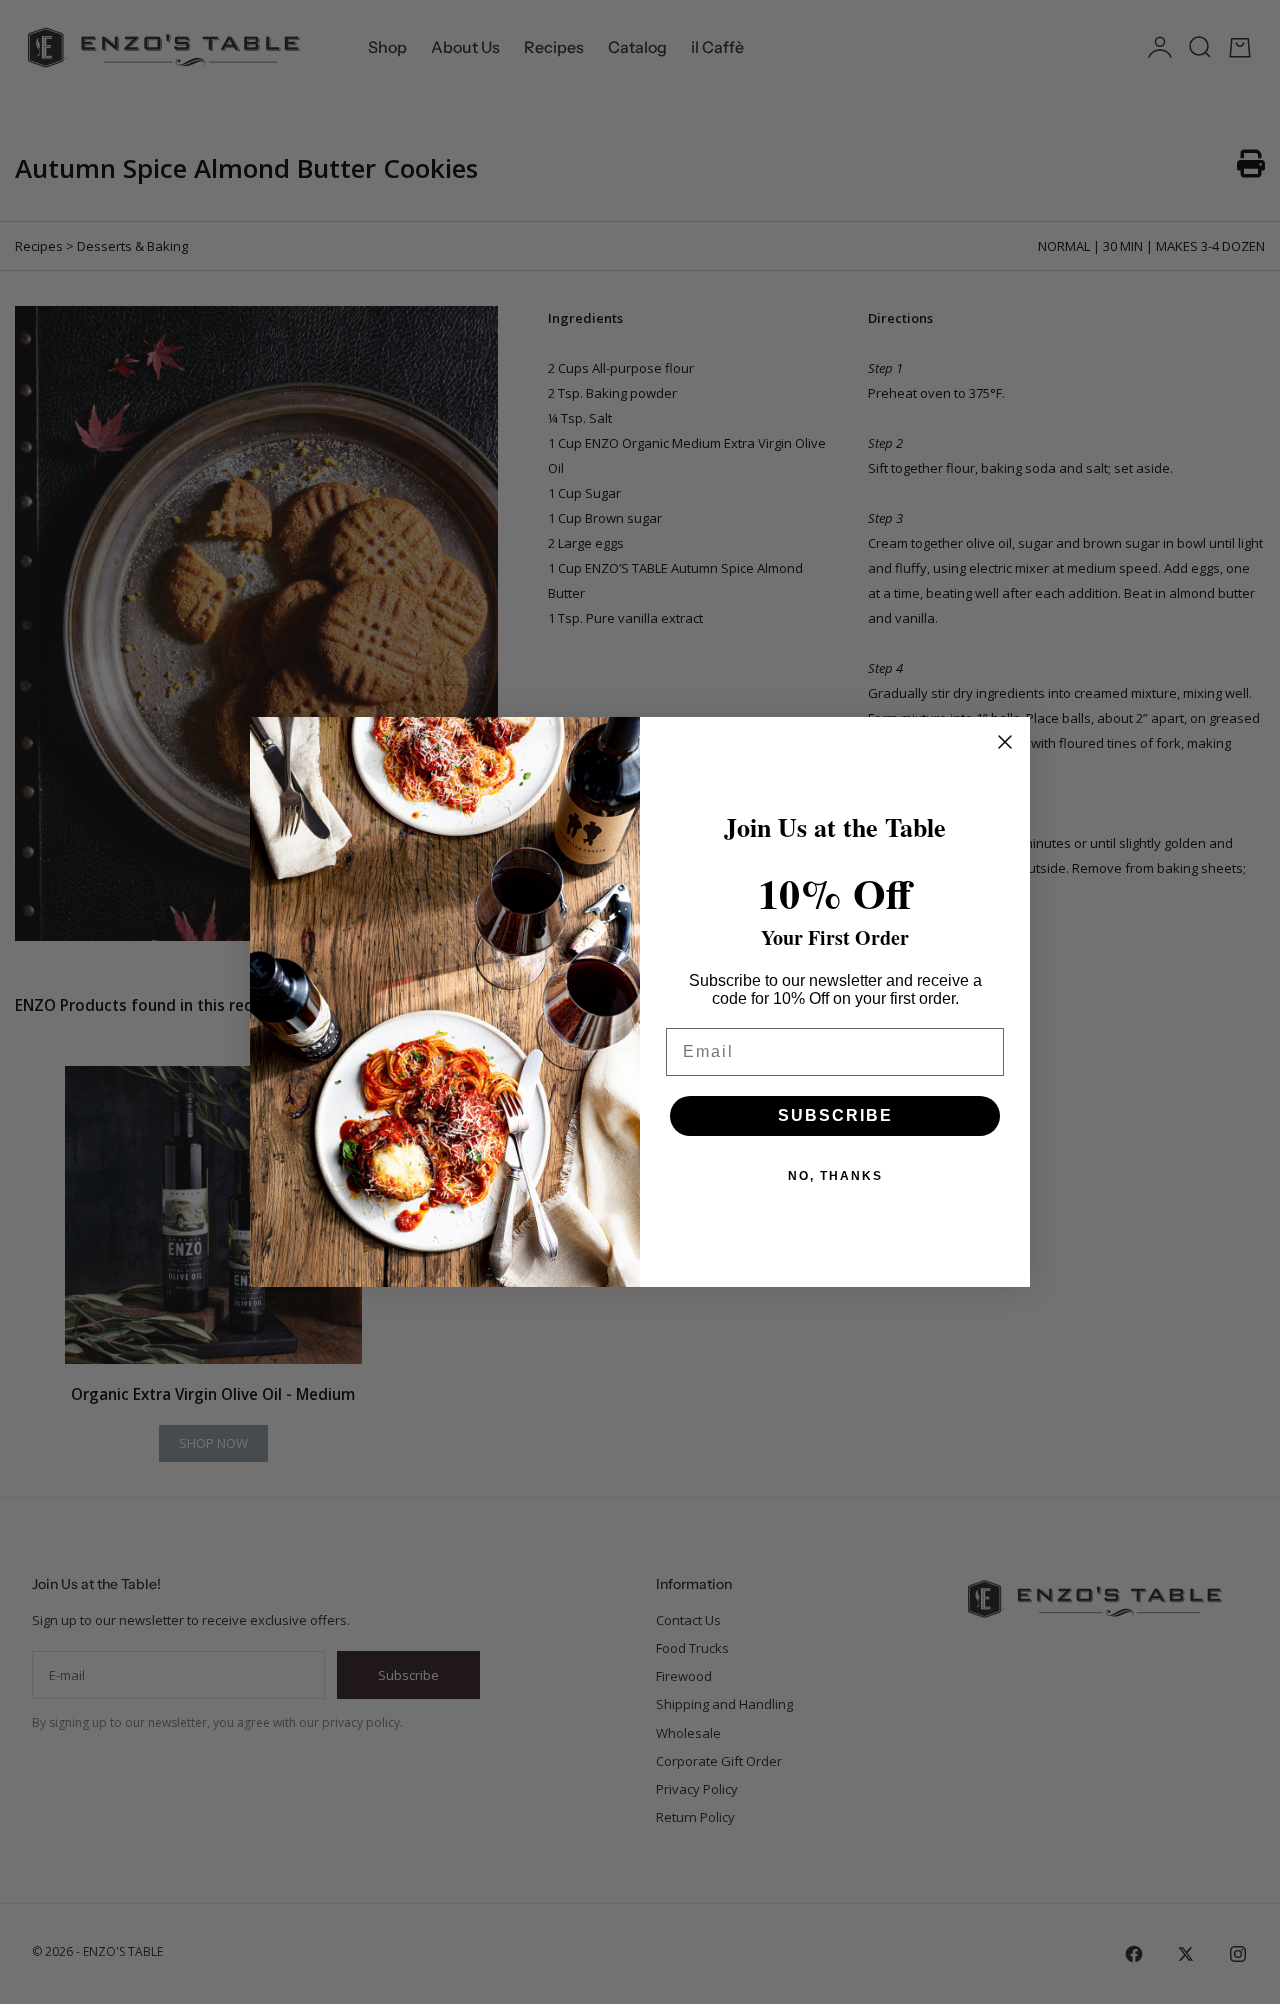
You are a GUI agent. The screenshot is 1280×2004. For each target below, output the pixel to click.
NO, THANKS (835, 1176)
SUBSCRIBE (835, 1115)
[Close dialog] (1005, 742)
